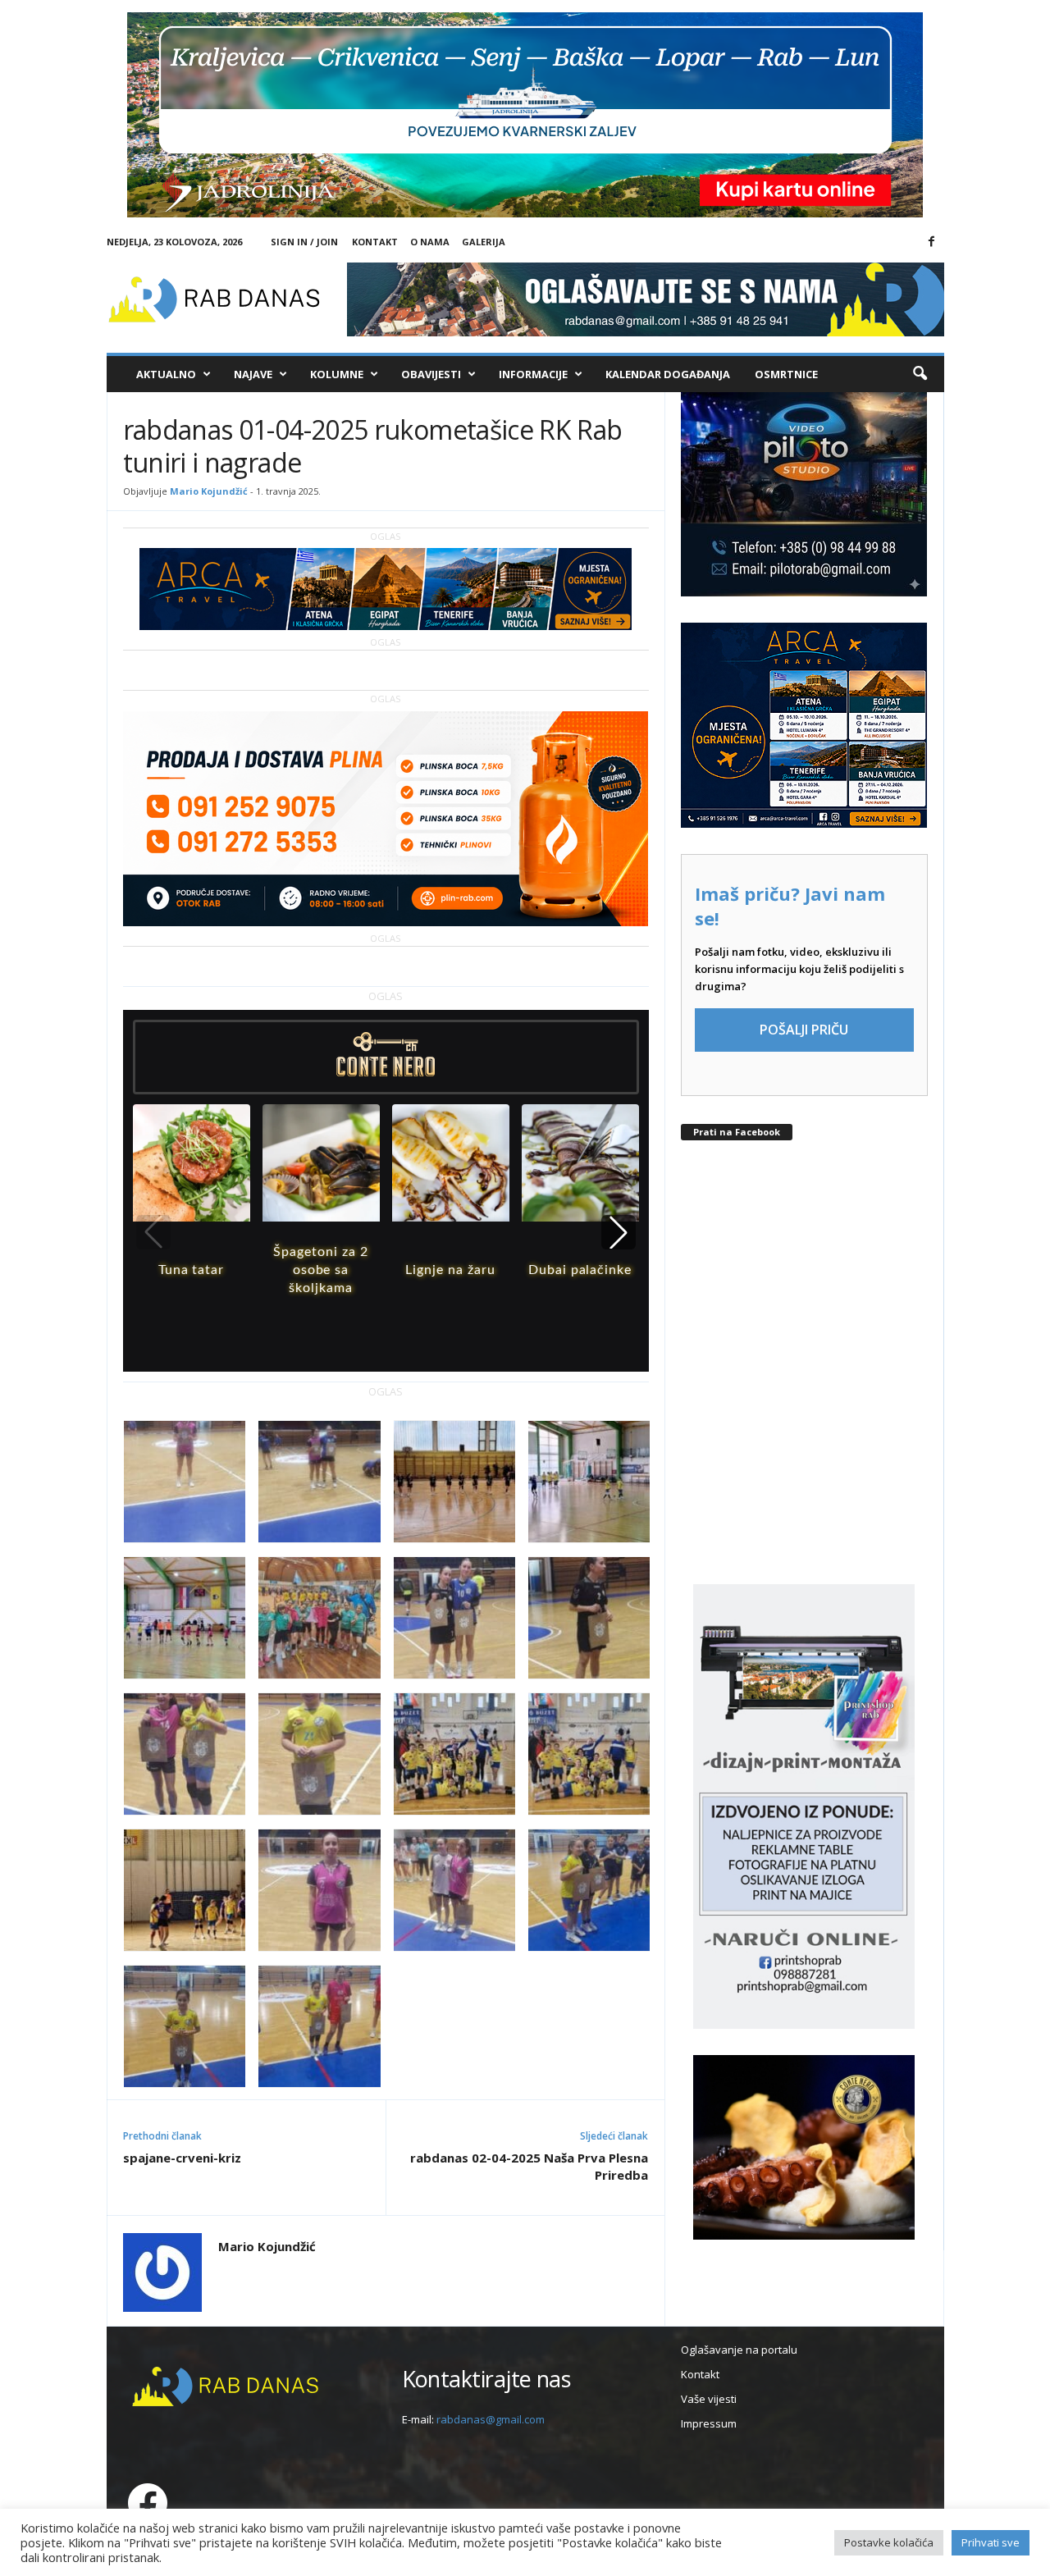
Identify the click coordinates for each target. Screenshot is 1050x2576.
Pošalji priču (804, 1030)
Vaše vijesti (709, 2399)
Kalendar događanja (668, 374)
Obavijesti (431, 374)
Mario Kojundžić (209, 491)
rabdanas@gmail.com (491, 2419)
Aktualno (166, 374)
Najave (253, 374)
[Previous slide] (153, 1232)
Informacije (533, 374)
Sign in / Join (304, 242)
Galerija (484, 242)
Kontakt (375, 242)
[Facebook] (932, 242)
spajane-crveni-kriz (182, 2158)
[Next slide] (619, 1232)
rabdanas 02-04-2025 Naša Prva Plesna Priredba (529, 2166)
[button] (920, 374)
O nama (430, 242)
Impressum (709, 2423)
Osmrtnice (786, 374)
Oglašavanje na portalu (739, 2350)
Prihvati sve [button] (991, 2542)
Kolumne (337, 374)
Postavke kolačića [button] (889, 2542)
